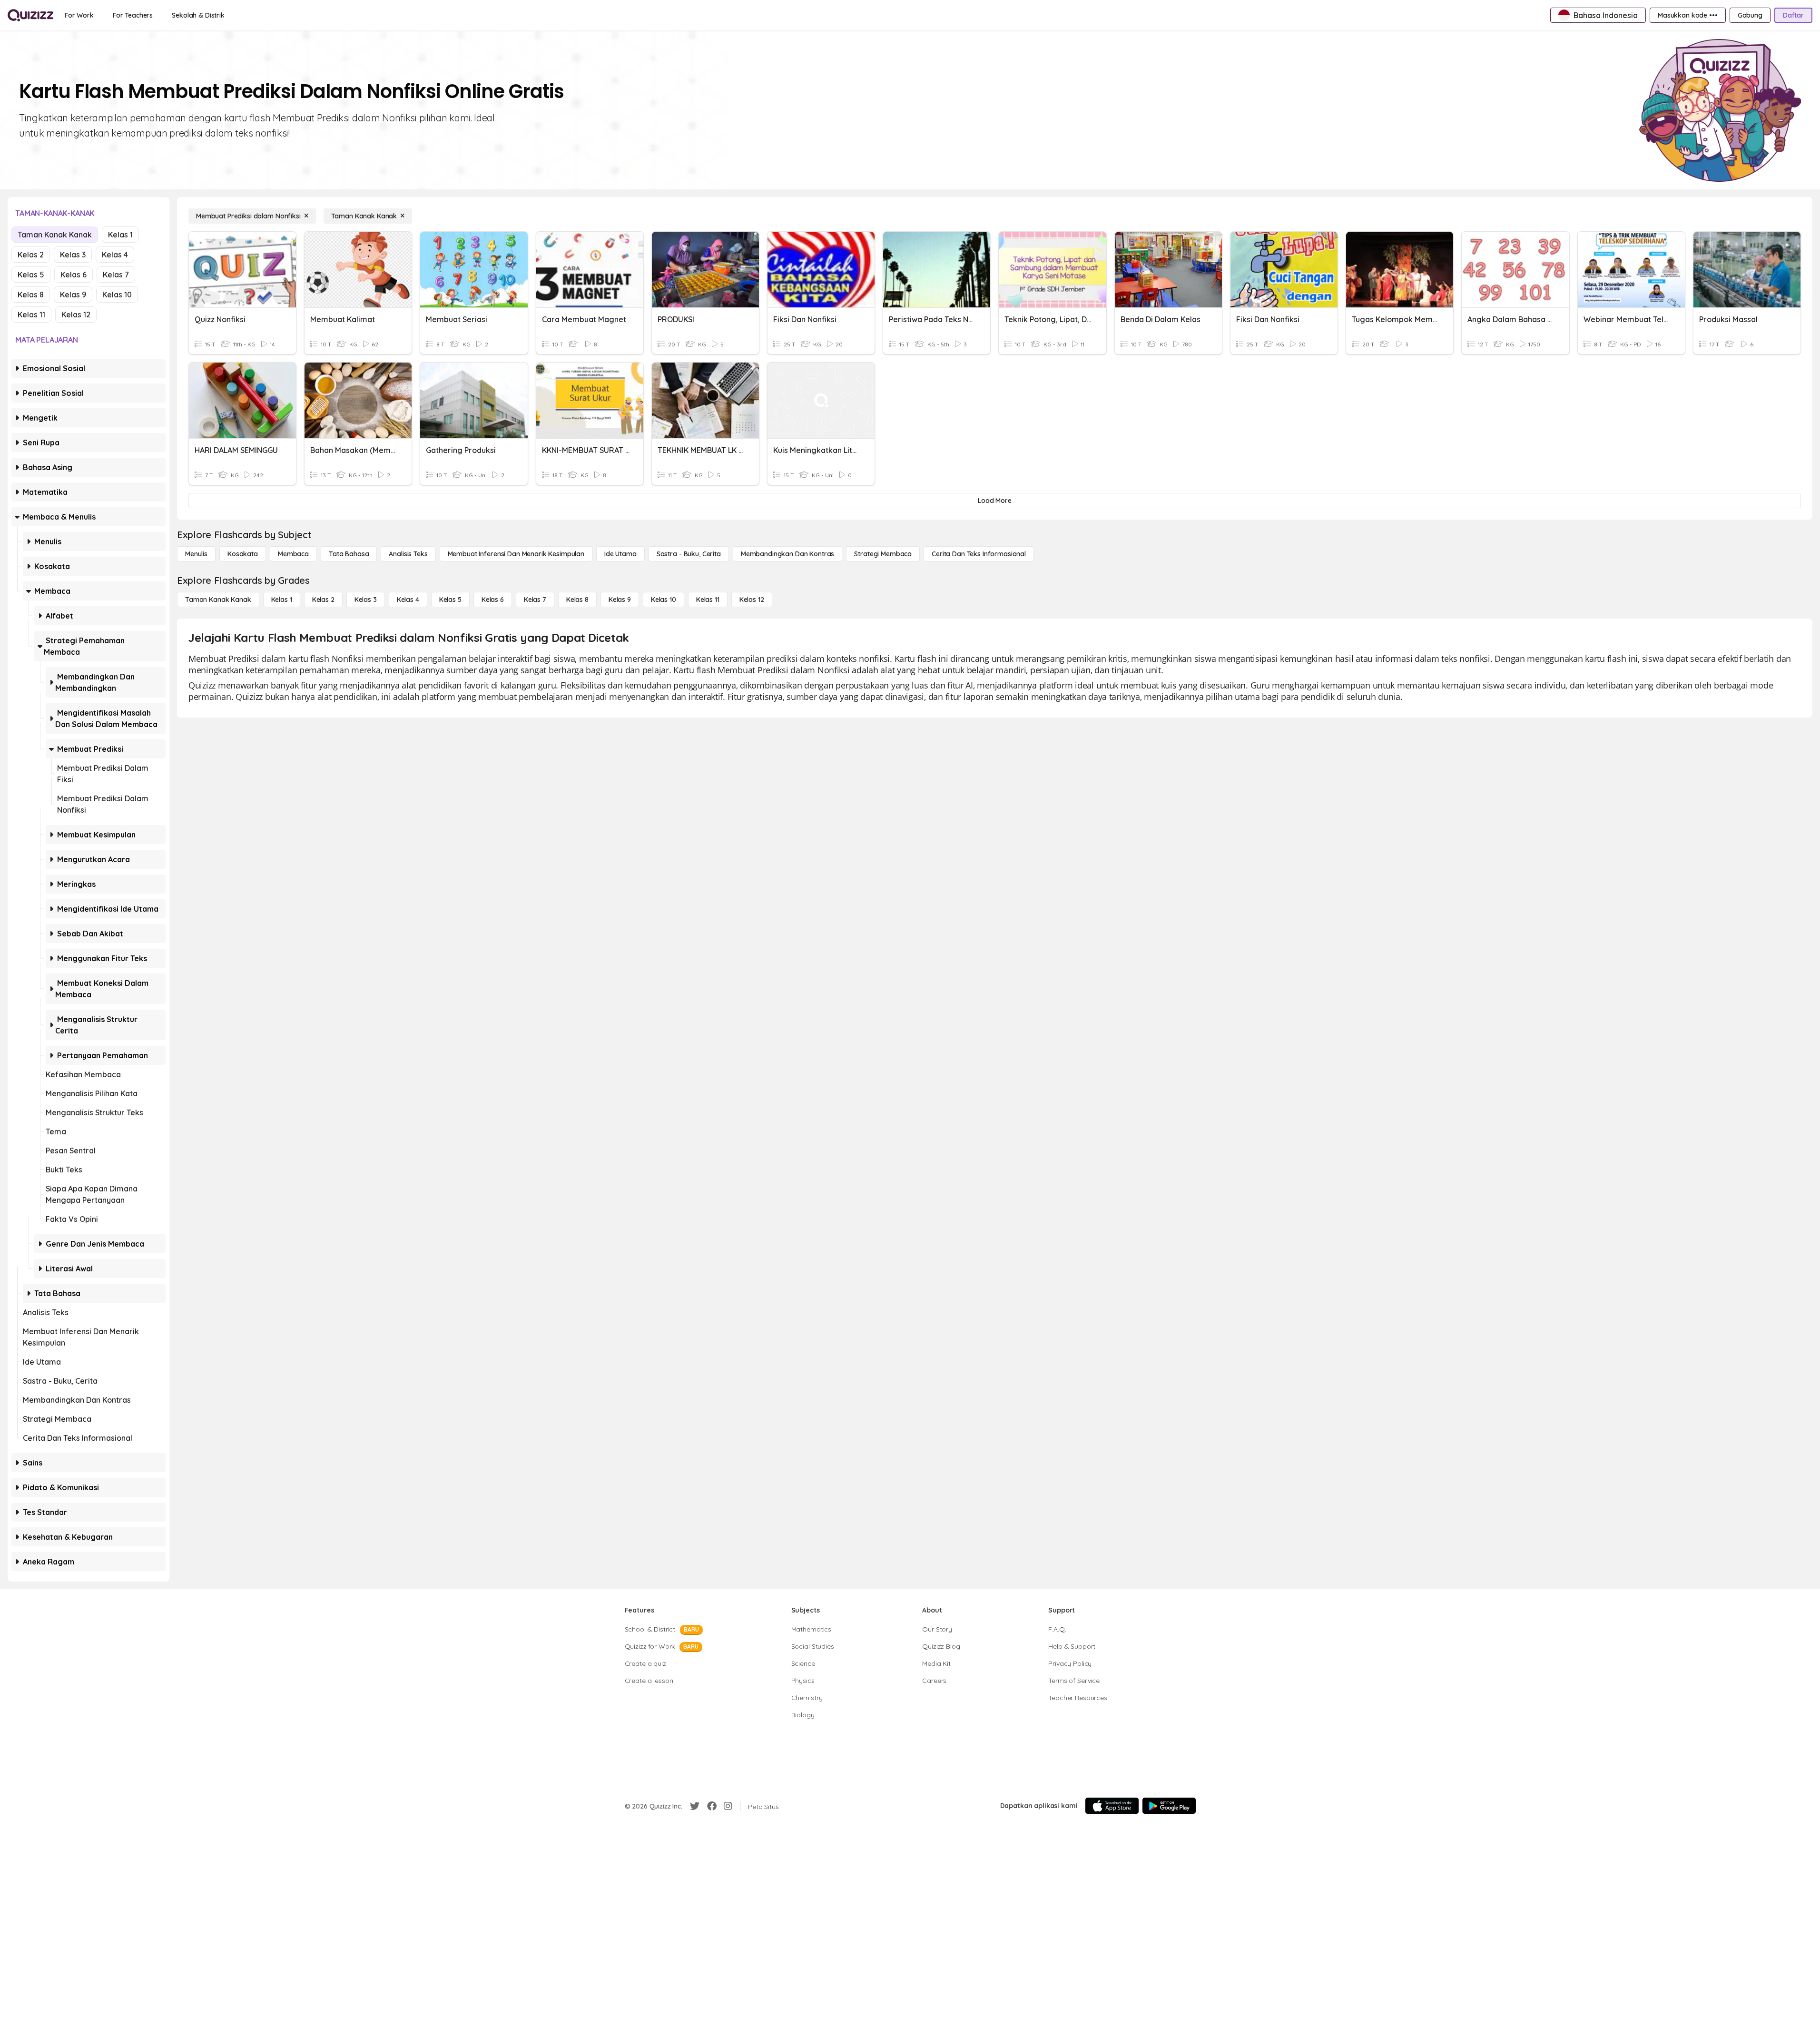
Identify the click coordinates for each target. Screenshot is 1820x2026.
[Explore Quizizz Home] (30, 15)
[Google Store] (1169, 1806)
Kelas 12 (76, 315)
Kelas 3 (73, 255)
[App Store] (1112, 1806)
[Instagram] (728, 1806)
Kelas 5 (31, 275)
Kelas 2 (31, 255)
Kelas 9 (73, 295)
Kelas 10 (117, 295)
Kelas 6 (74, 275)
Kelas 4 (115, 255)
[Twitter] (695, 1806)
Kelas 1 (120, 235)
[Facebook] (712, 1806)
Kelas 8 (31, 295)
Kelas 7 (116, 275)
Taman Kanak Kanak (55, 235)
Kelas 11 (31, 315)
